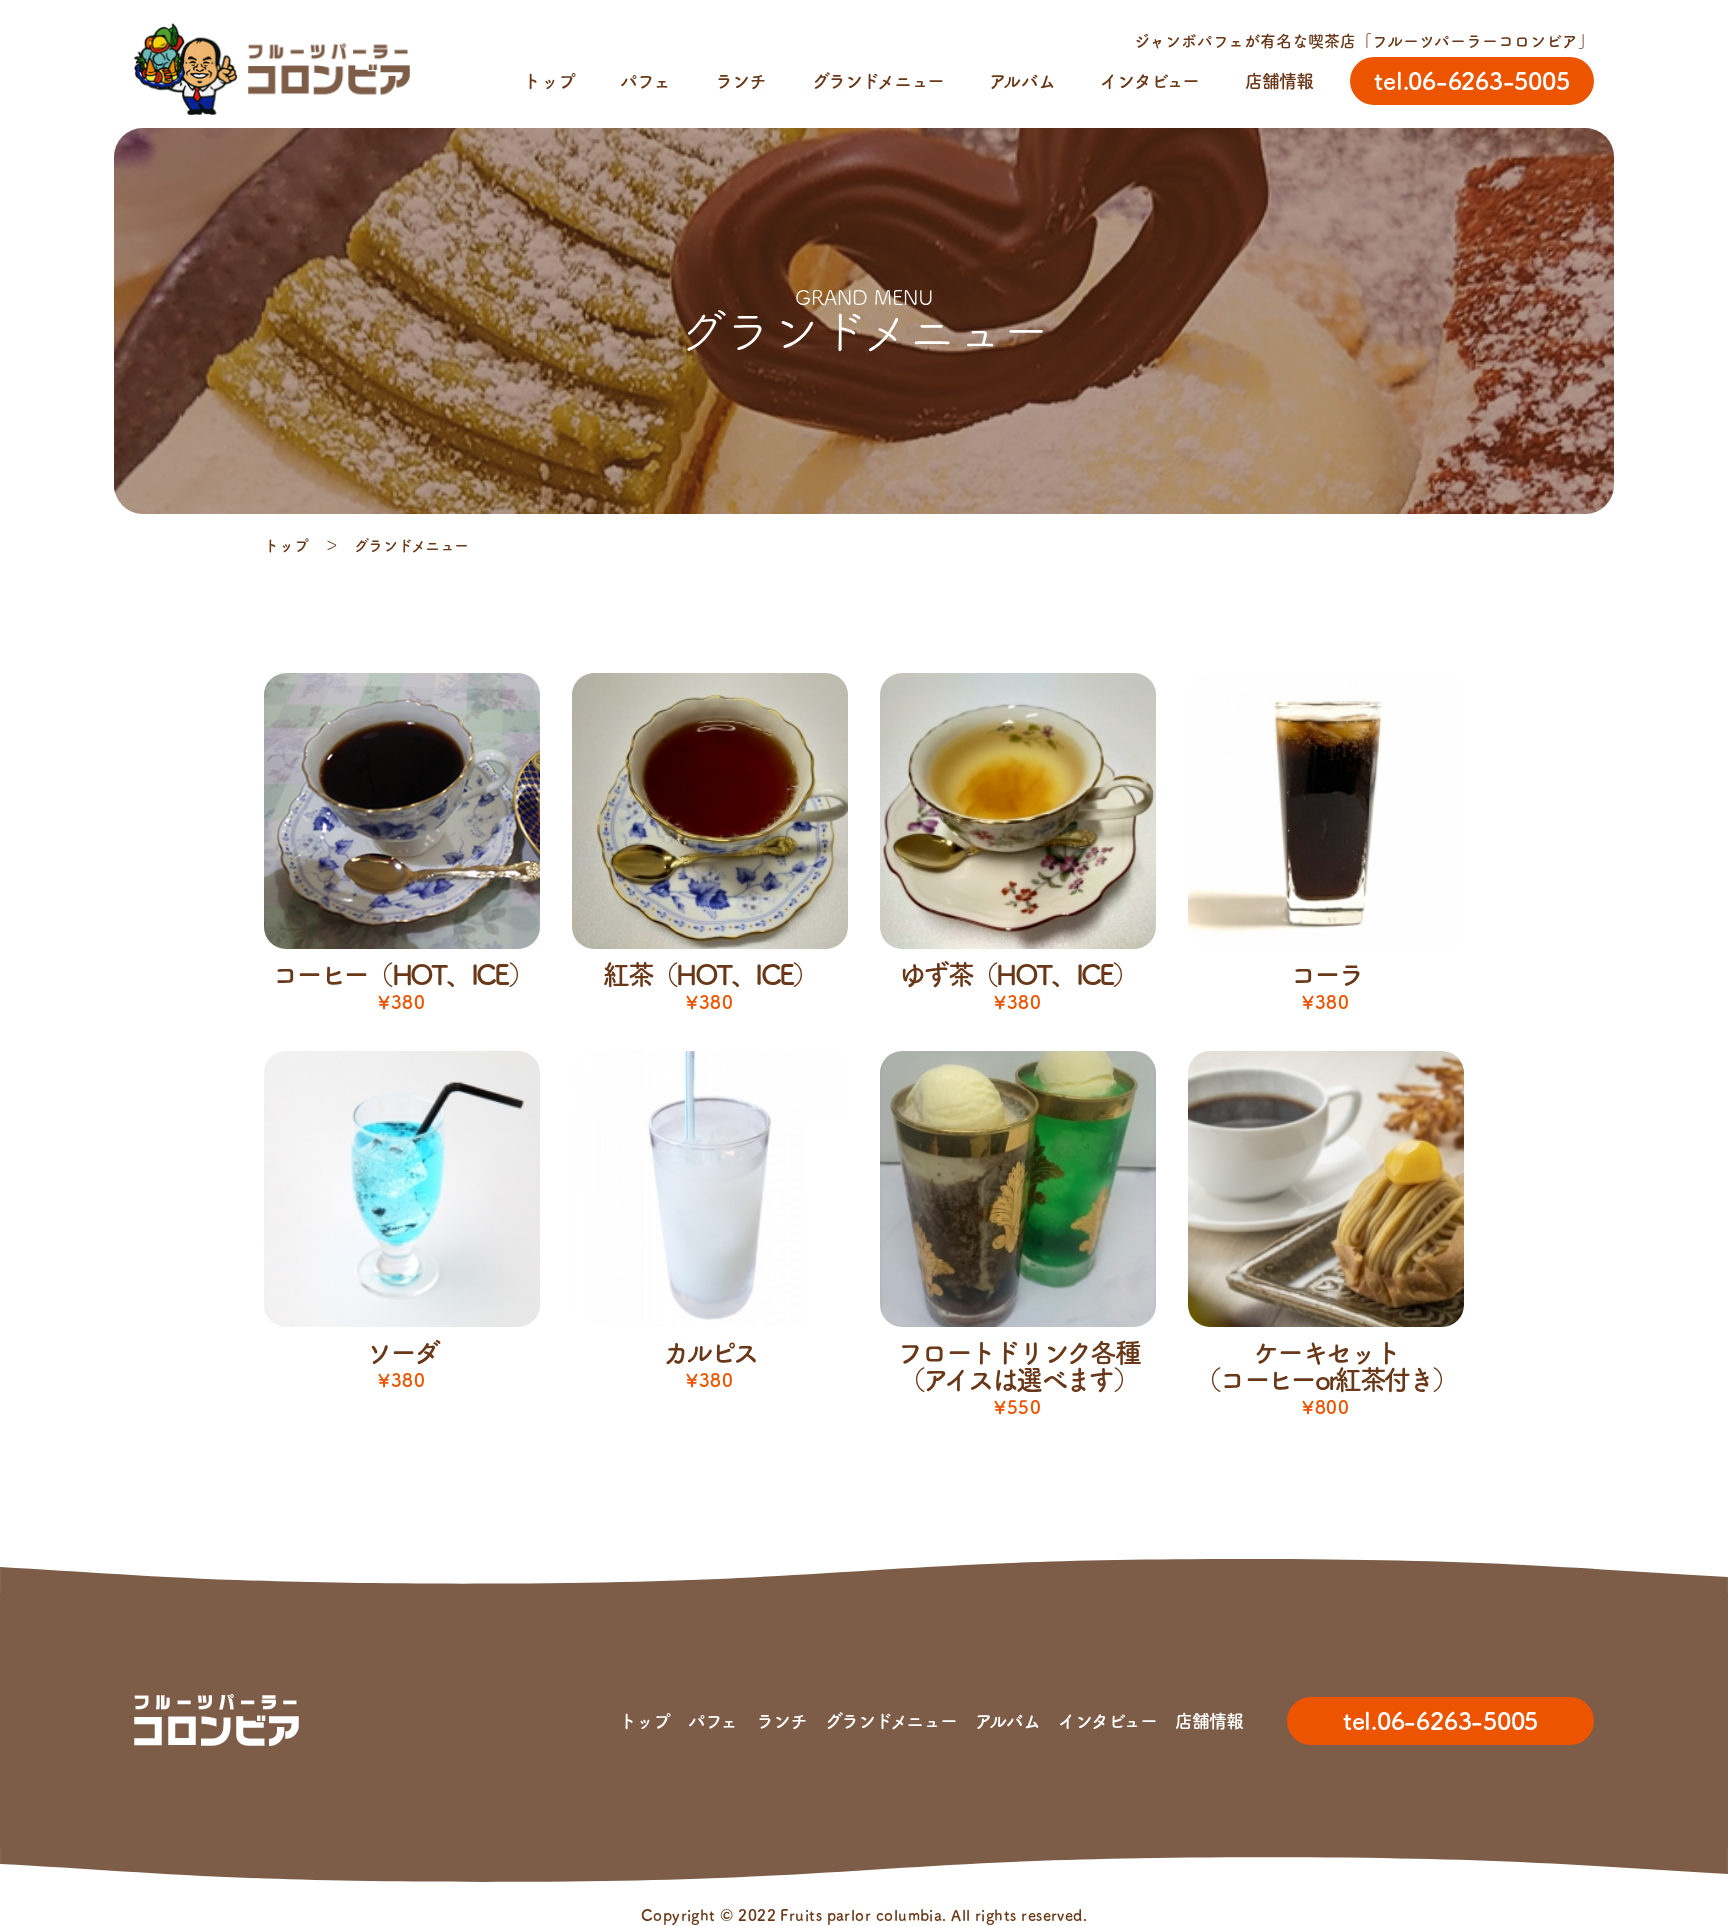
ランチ (740, 81)
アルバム (1021, 81)
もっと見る (864, 1469)
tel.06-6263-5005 (1440, 1721)
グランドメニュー (878, 81)
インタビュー (1149, 81)
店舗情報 (1279, 81)
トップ (548, 81)
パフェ (644, 81)
